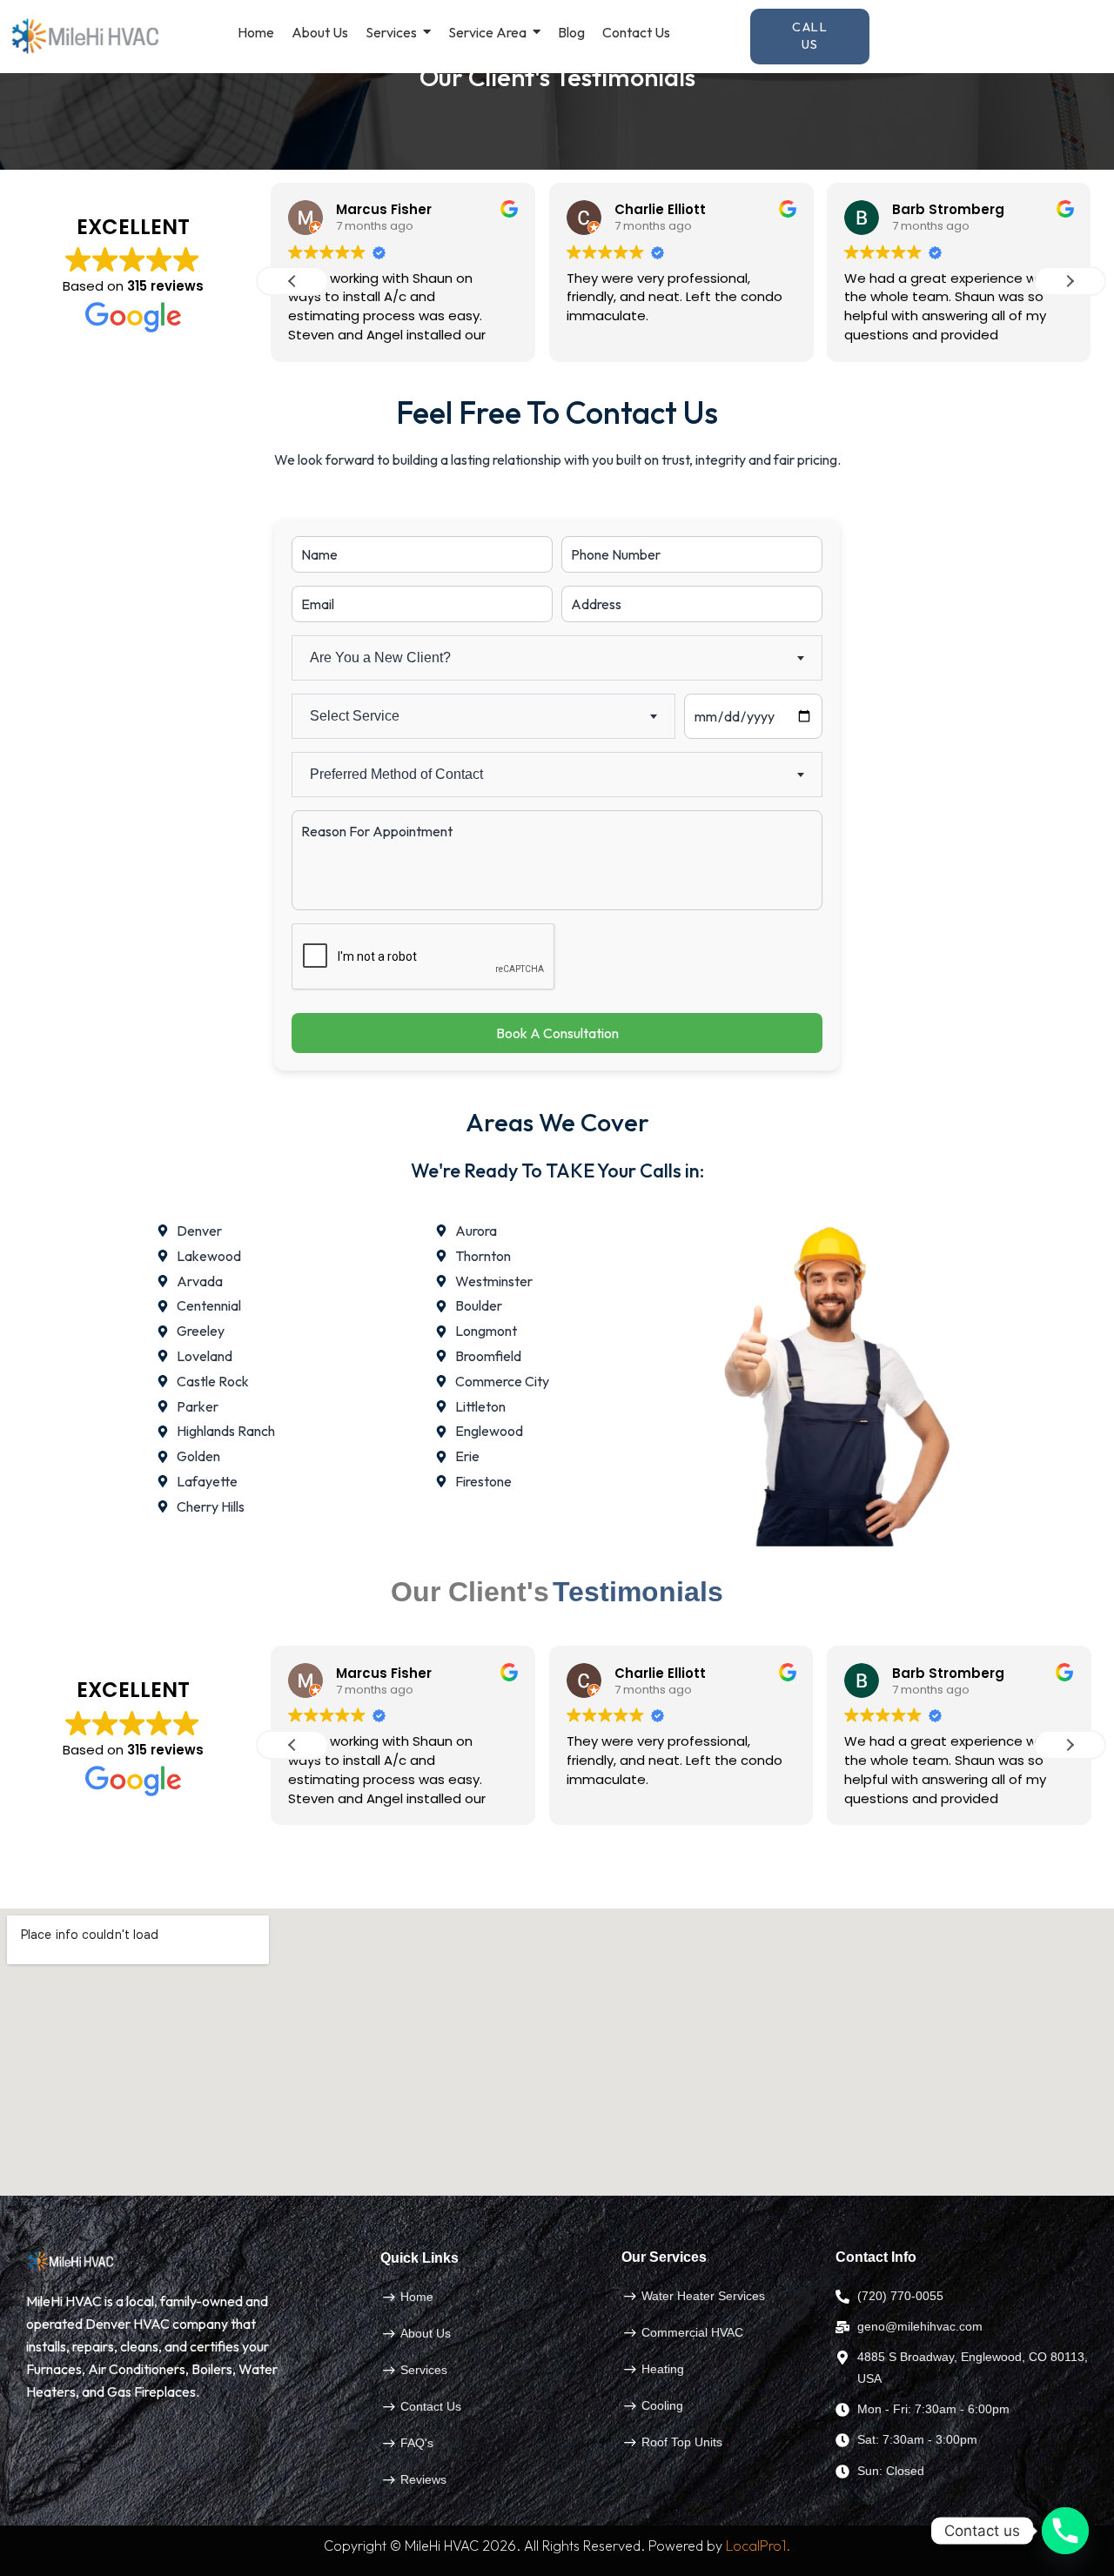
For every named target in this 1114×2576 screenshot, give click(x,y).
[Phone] (1065, 2531)
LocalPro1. (758, 2546)
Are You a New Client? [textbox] (380, 657)
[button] (1070, 281)
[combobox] (557, 658)
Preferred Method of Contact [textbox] (396, 774)
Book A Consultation (557, 1033)
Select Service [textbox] (355, 716)
